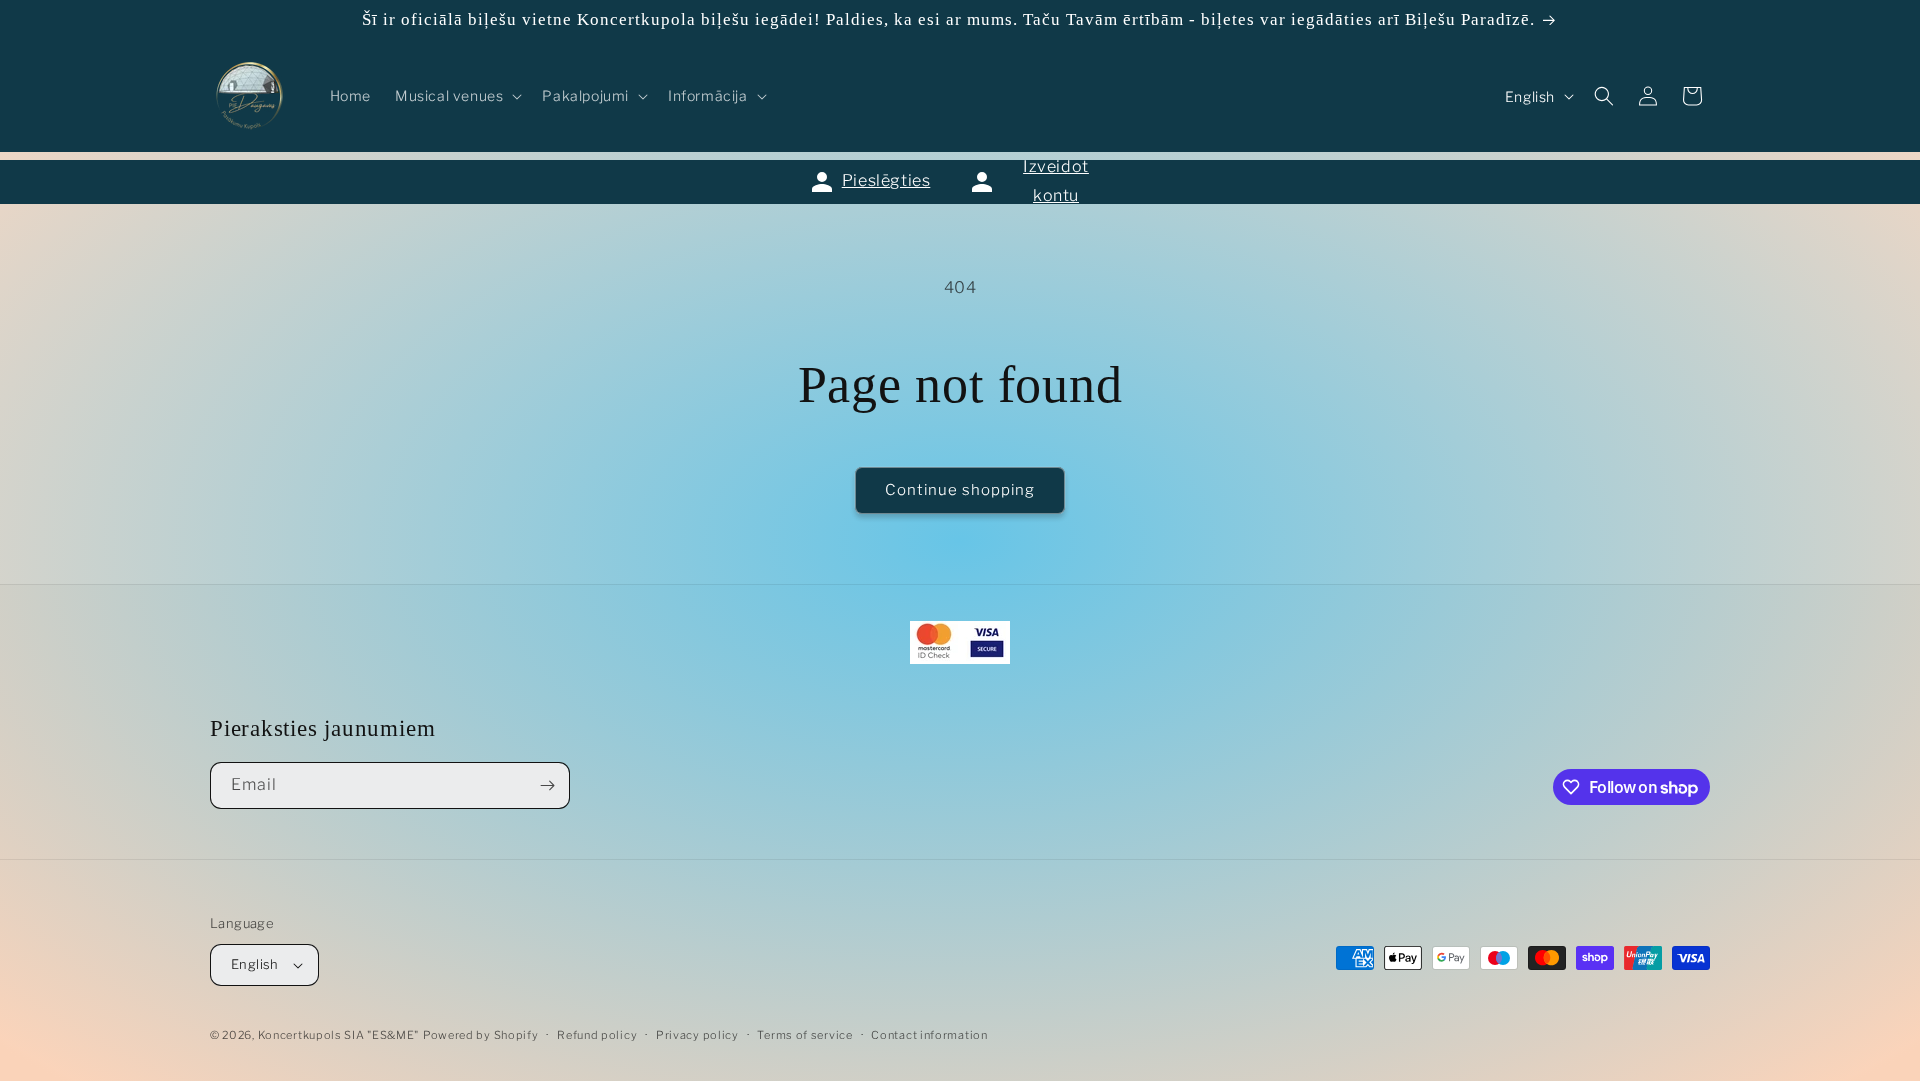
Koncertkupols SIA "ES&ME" (339, 1035)
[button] (456, 96)
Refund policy (597, 1035)
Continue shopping (960, 490)
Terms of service (804, 1035)
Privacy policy (697, 1035)
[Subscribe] (547, 785)
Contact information (929, 1035)
